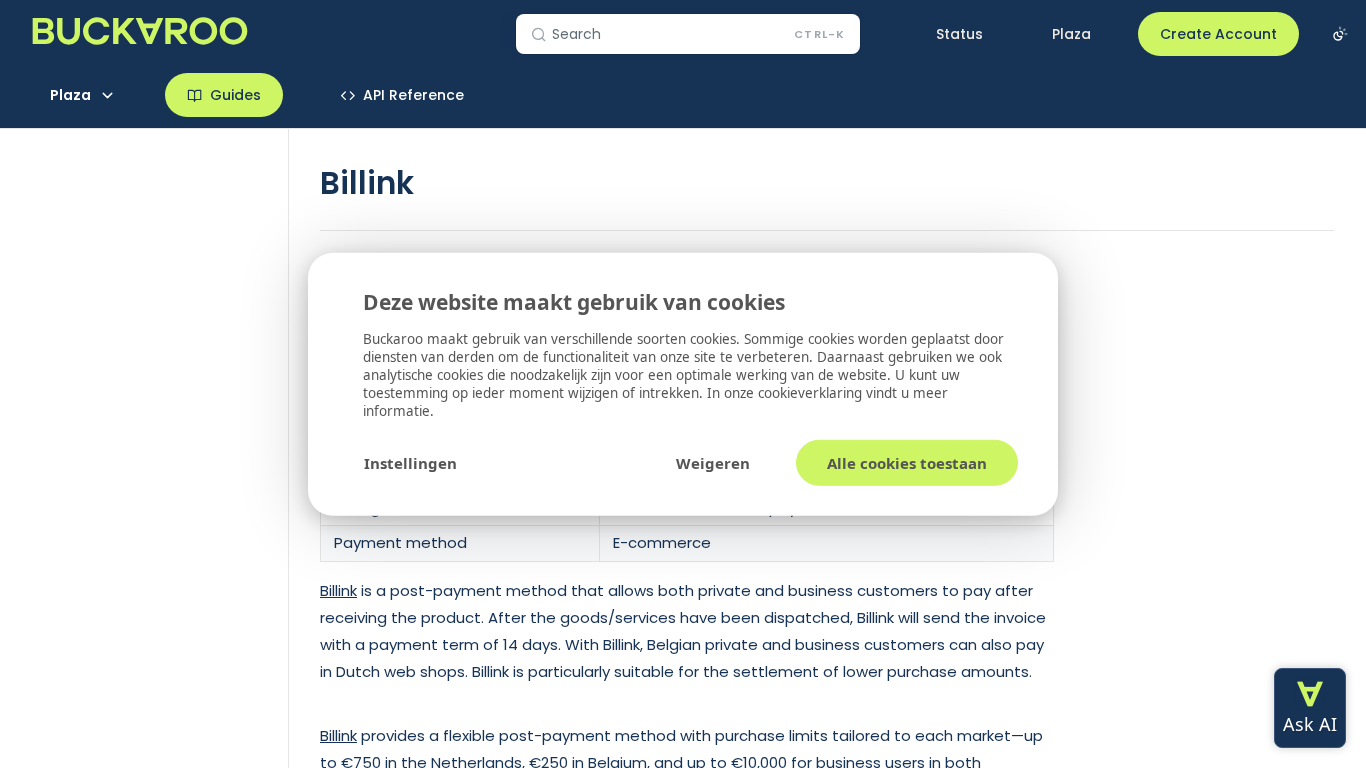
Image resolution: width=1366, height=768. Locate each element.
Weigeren (713, 462)
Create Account (1218, 34)
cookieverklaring (812, 392)
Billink (338, 590)
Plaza (1071, 34)
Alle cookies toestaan (907, 462)
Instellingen (410, 462)
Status (959, 34)
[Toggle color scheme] (1340, 34)
